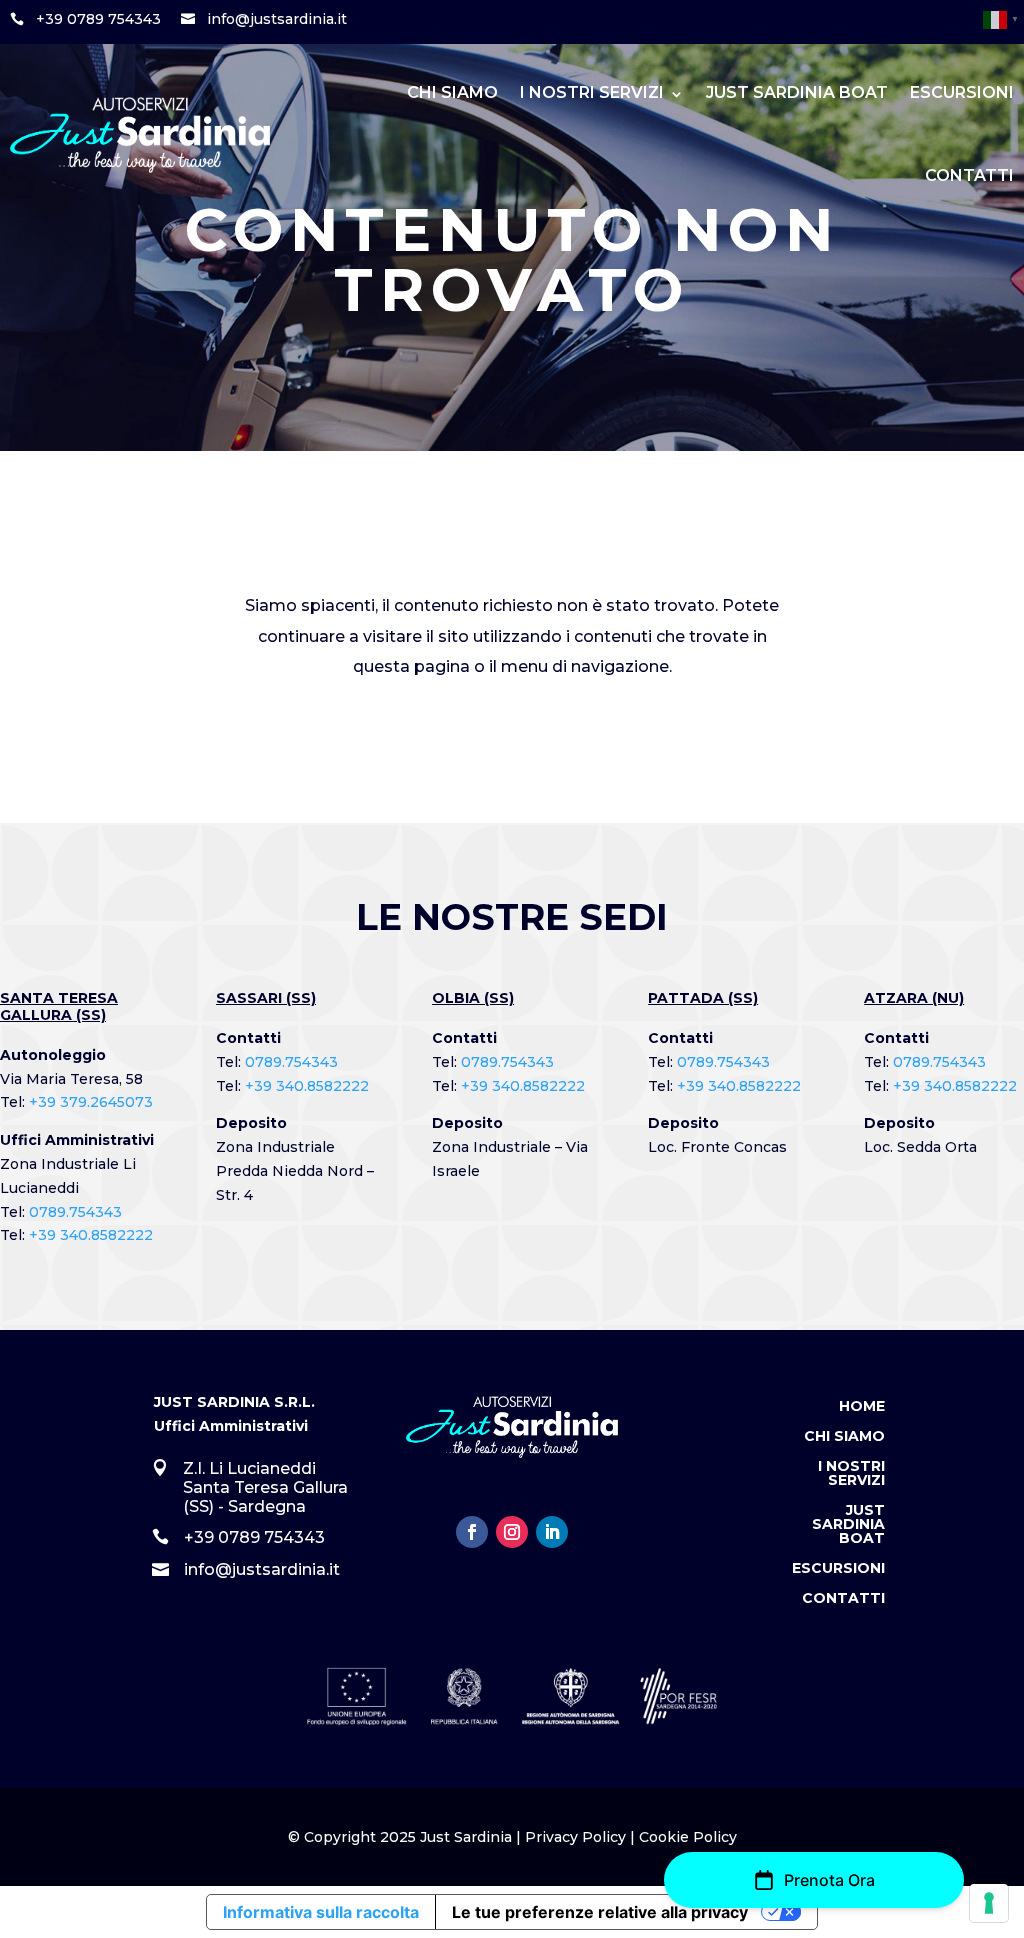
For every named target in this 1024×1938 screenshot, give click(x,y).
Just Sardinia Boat (797, 92)
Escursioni (962, 92)
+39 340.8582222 (91, 1235)
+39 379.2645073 (91, 1102)
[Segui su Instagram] (512, 1532)
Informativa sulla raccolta (321, 1912)
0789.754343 (75, 1212)
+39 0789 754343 (98, 19)
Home (862, 1407)
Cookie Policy (688, 1837)
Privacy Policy (575, 1837)
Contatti (969, 175)
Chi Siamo (452, 92)
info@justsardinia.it (277, 19)
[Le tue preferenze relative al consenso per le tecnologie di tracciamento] (989, 1903)
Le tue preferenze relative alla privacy (600, 1912)
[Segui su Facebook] (472, 1532)
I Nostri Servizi (592, 92)
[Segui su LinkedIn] (552, 1532)
